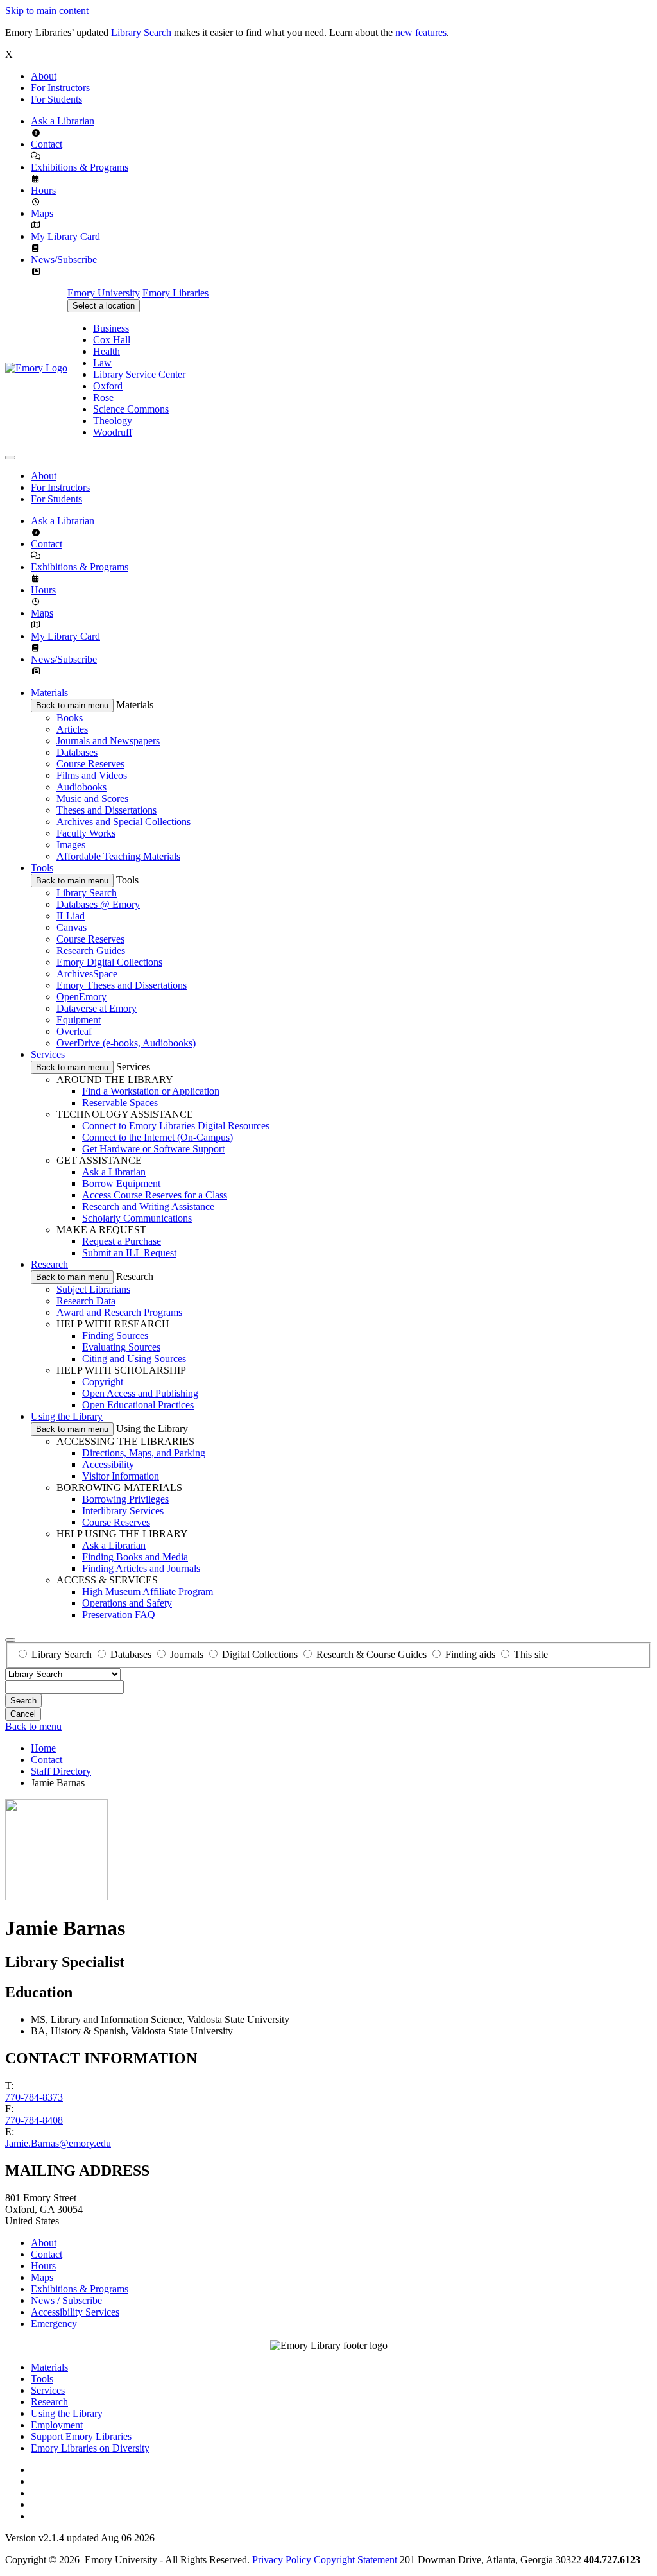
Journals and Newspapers (108, 741)
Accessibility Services (75, 2312)
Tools (42, 868)
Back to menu (33, 1726)
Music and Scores (92, 798)
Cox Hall (112, 340)
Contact (47, 144)
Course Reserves (90, 764)
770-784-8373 (34, 2097)
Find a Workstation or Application (151, 1091)
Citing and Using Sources (134, 1359)
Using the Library (67, 1416)
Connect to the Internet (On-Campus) (158, 1137)
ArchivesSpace (87, 974)
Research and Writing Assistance (148, 1207)
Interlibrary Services (123, 1511)
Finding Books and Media (135, 1557)
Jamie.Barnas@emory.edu (58, 2143)
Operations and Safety (127, 1603)
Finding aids (470, 1654)
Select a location (104, 306)
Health (107, 351)
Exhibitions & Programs (80, 167)
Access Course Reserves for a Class (155, 1195)
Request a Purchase (122, 1241)
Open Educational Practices (138, 1405)
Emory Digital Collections (109, 962)
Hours (43, 190)
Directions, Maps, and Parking (144, 1453)
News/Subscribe (64, 260)
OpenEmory (81, 997)
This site (531, 1654)
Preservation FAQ (119, 1615)
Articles (72, 729)
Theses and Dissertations (107, 810)
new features (421, 32)
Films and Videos (92, 775)
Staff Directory (61, 1771)
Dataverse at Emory (97, 1008)
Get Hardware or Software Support (153, 1149)
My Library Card (65, 236)
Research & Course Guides (371, 1654)
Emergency (54, 2324)
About (44, 76)
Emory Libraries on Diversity (90, 2448)
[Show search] (10, 1640)
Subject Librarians (93, 1289)
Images (71, 845)
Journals (187, 1654)
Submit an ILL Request (129, 1253)
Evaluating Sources (121, 1347)
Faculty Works (86, 833)
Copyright (103, 1382)
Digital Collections (260, 1654)
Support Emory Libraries (81, 2436)
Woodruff (113, 432)
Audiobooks (81, 787)
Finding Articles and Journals (141, 1568)
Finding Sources (115, 1335)
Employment (57, 2425)
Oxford (108, 386)
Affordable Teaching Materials (118, 856)
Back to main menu (72, 705)
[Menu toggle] (10, 457)
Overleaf (74, 1031)
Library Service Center (139, 374)
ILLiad (71, 916)
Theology (113, 421)
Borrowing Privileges (125, 1499)
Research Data (86, 1301)
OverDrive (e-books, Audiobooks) (126, 1043)
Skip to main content (47, 11)
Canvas (72, 927)
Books (70, 718)
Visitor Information (121, 1476)
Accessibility (108, 1464)
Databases (77, 752)
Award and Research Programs (119, 1312)
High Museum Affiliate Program (148, 1591)
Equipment (79, 1020)
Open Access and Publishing (140, 1393)
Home (43, 1748)
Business (111, 328)
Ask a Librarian (63, 121)
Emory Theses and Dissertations (122, 985)
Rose (103, 397)
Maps (42, 213)
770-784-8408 (34, 2120)
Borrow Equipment (121, 1183)
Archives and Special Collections (124, 822)
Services (48, 1054)
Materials (49, 693)
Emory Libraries (175, 293)
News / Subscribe (66, 2300)
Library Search (141, 32)
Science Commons (131, 409)
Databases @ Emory (98, 904)
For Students (56, 99)
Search (23, 1701)
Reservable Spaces (120, 1103)
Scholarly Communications (137, 1218)
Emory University (104, 293)
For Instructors (60, 88)
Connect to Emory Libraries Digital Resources (176, 1126)
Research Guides (91, 951)
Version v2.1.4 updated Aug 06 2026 (80, 2538)
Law (102, 363)
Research (49, 1264)
